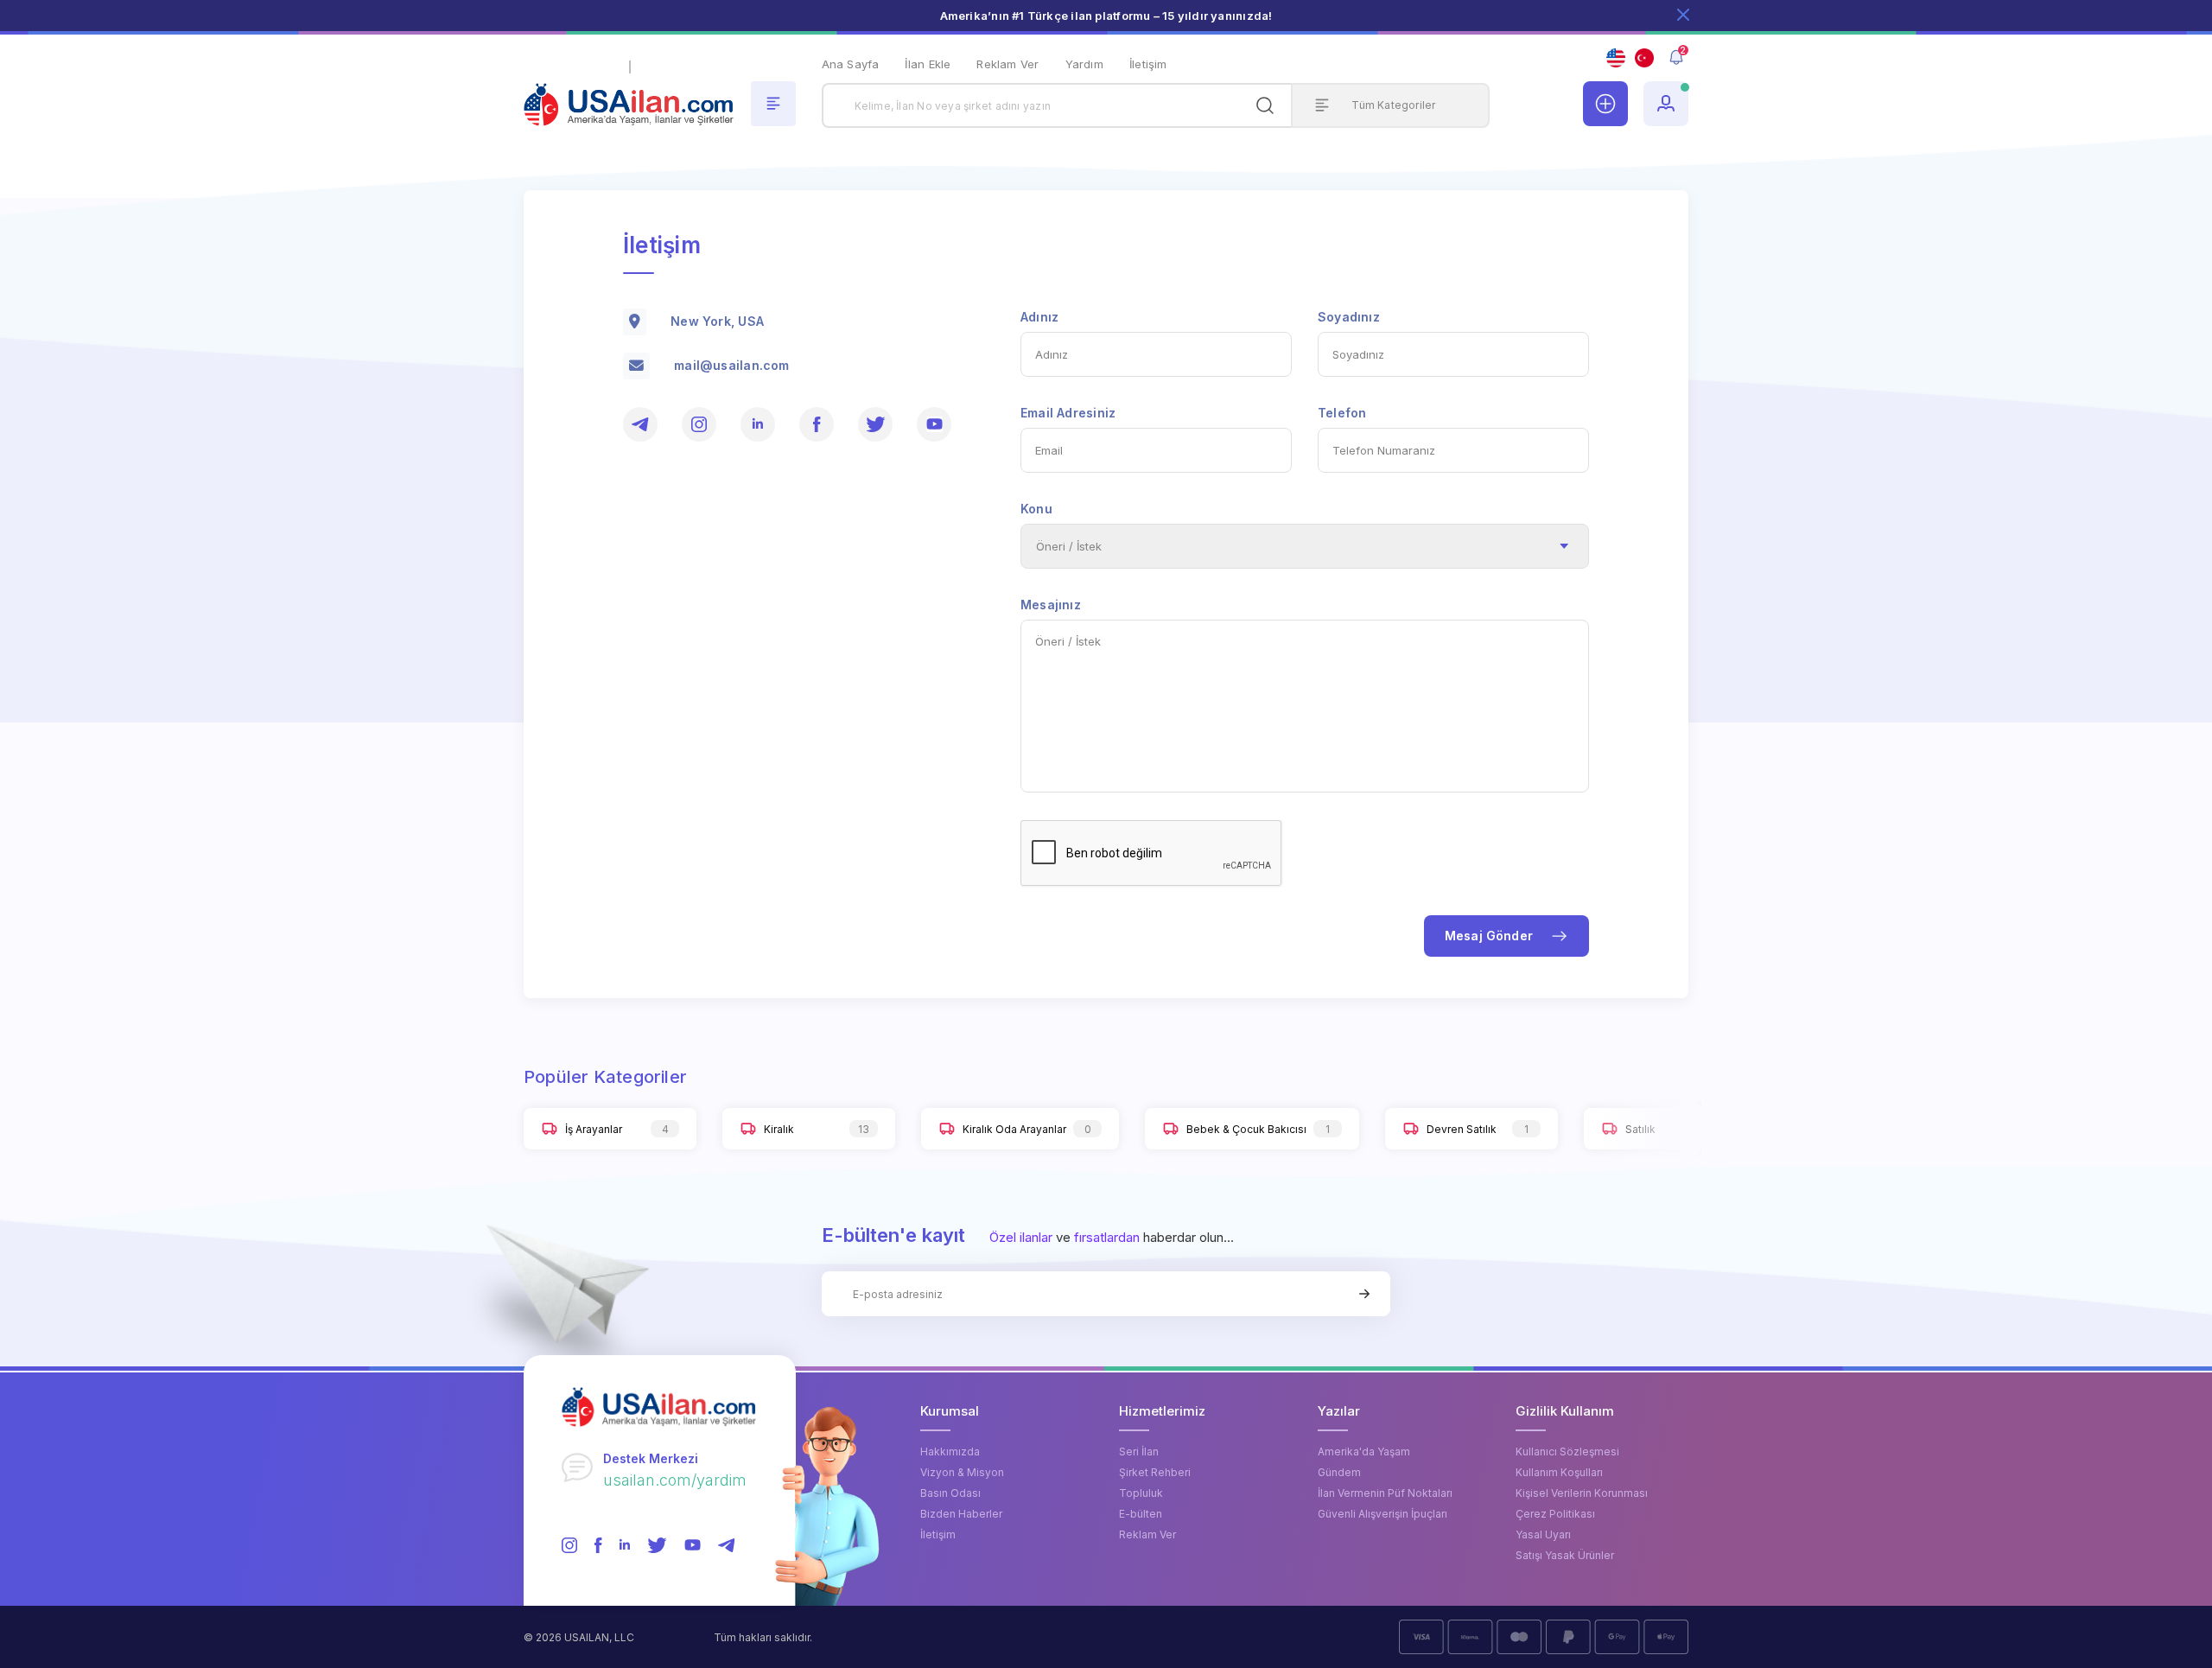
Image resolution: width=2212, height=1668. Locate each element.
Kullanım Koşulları (1559, 1472)
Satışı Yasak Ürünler (1565, 1555)
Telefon (1342, 413)
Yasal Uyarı (1543, 1534)
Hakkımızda (950, 1452)
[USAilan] (629, 93)
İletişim (1148, 64)
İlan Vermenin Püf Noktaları (1385, 1493)
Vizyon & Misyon (962, 1472)
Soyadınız (1349, 317)
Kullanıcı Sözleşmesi (1567, 1452)
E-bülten (1141, 1514)
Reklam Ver (1007, 64)
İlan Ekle (928, 64)
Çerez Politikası (1555, 1514)
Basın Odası (950, 1493)
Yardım (1084, 64)
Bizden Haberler (961, 1514)
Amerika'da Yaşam (1364, 1452)
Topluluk (1141, 1493)
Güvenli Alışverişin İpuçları (1382, 1514)
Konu (1036, 509)
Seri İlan (1139, 1452)
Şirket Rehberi (1155, 1472)
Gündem (1339, 1472)
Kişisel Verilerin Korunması (1582, 1493)
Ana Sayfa (851, 64)
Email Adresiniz (1068, 413)
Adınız (1039, 317)
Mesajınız (1051, 605)
